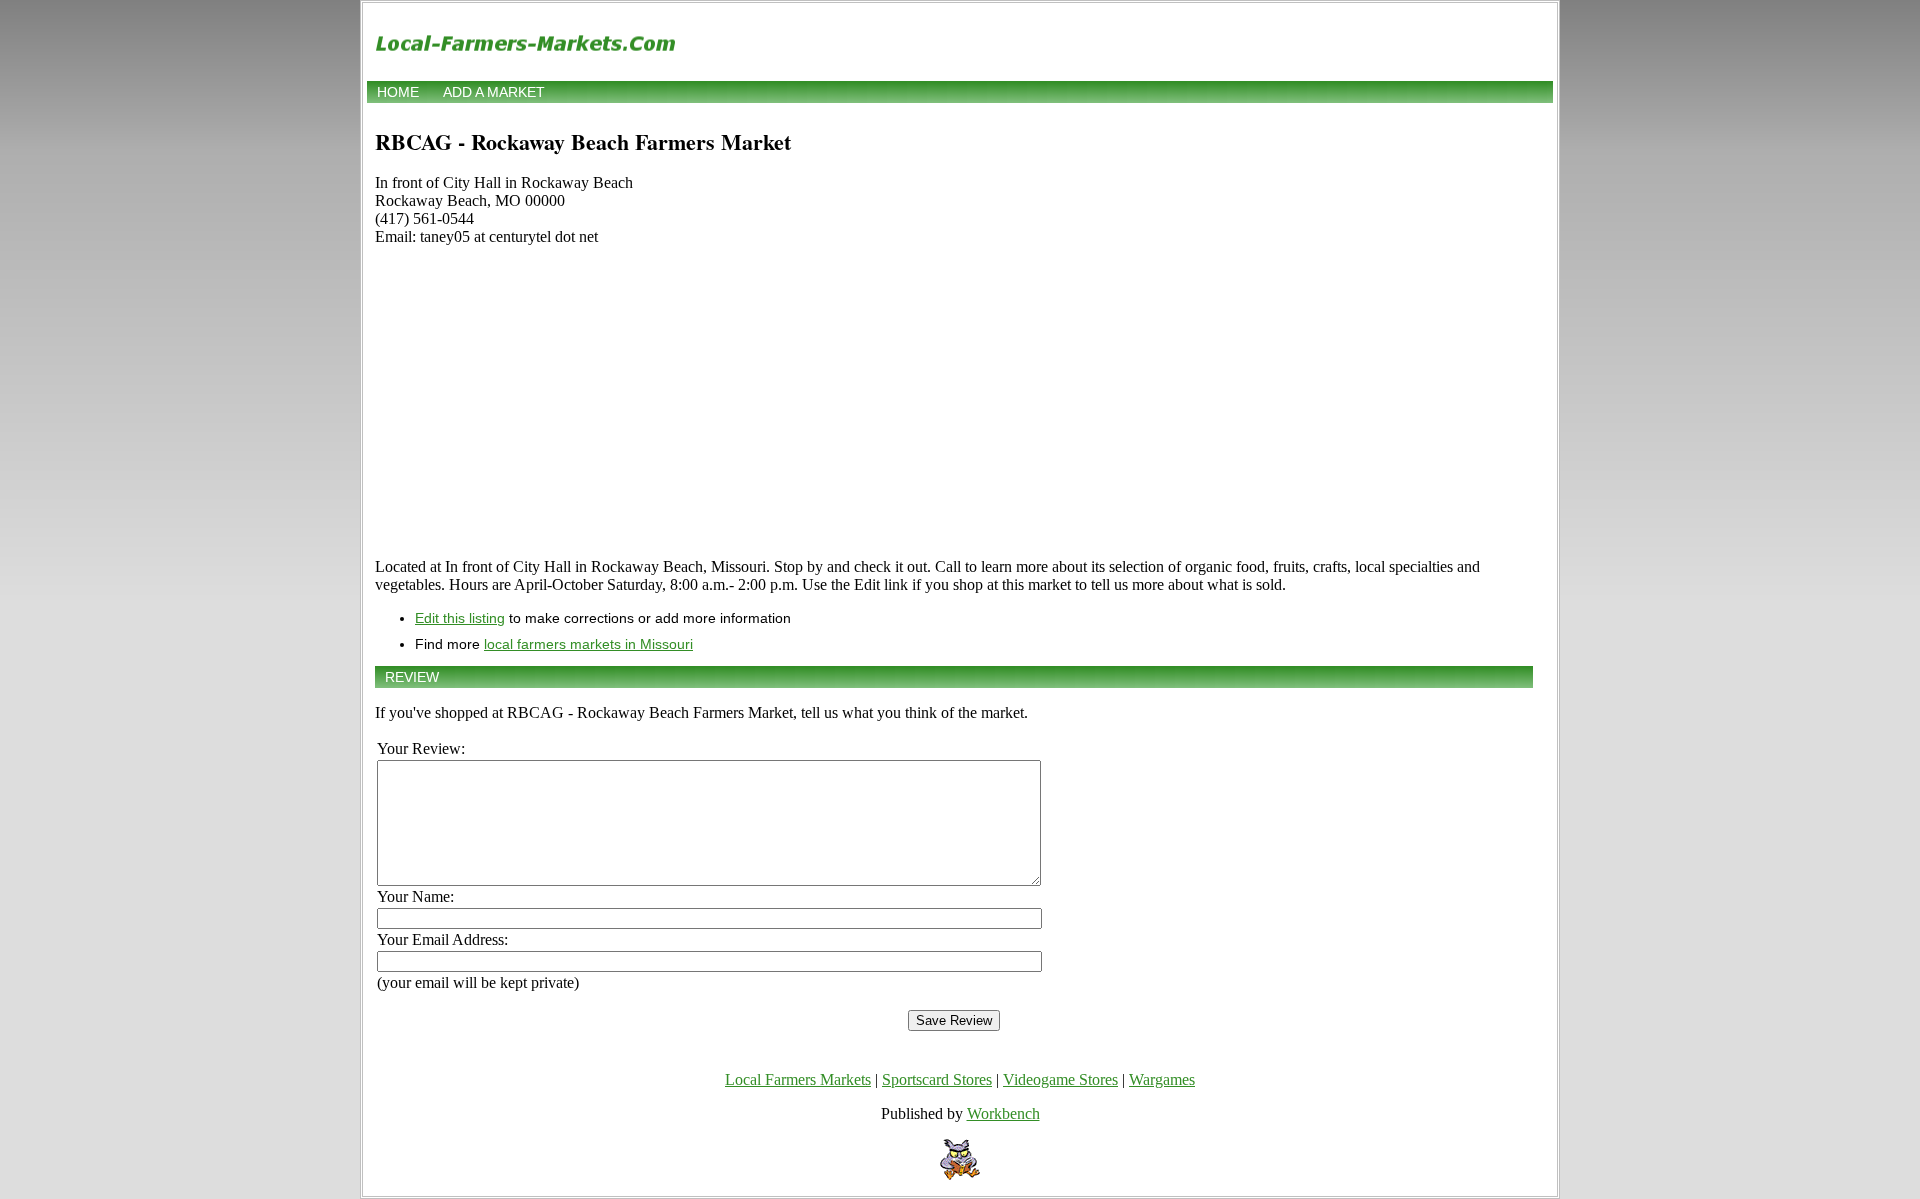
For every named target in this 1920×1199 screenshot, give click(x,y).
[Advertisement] (954, 402)
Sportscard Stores (937, 1079)
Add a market (494, 92)
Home (398, 92)
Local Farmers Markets (798, 1079)
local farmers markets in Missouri (588, 644)
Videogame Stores (1060, 1079)
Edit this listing (460, 618)
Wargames (1162, 1079)
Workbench (1003, 1113)
